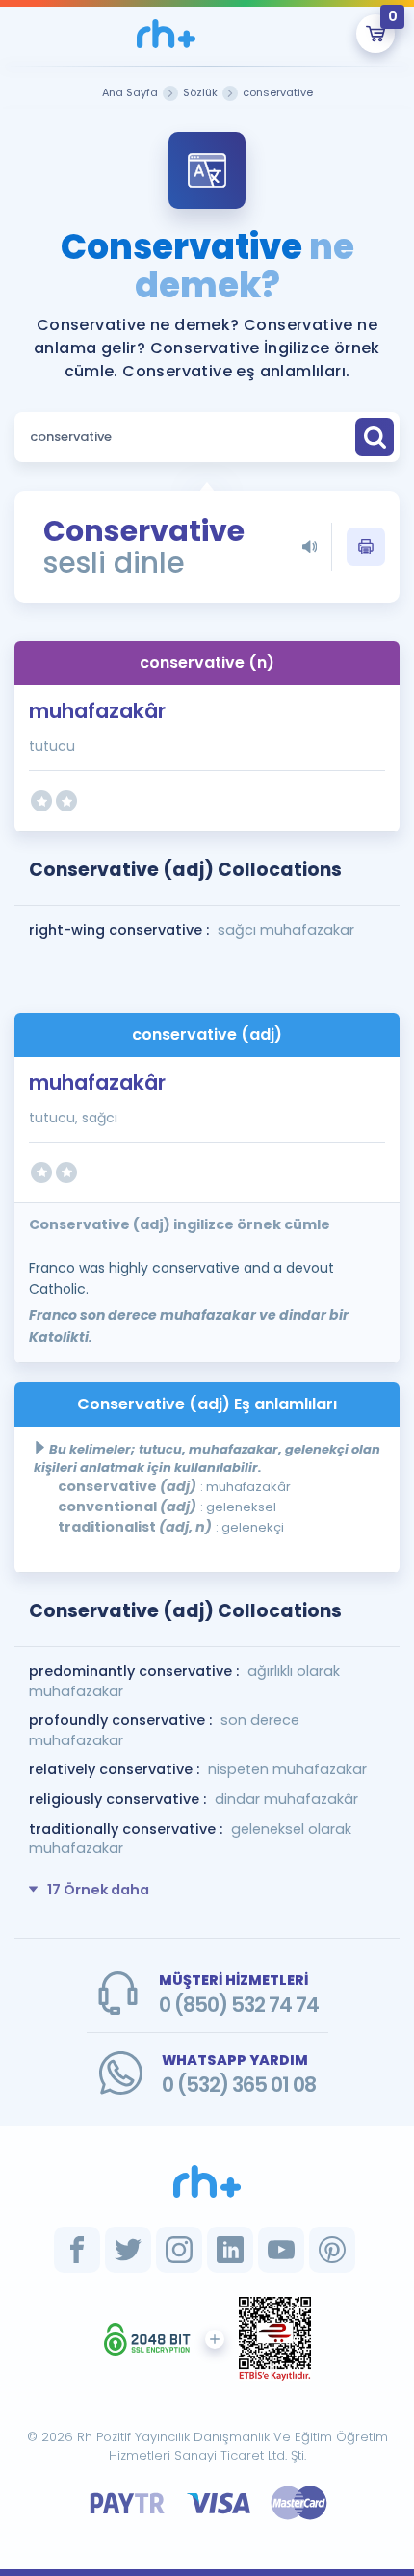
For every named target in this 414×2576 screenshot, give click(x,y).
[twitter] (128, 2250)
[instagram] (179, 2250)
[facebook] (77, 2250)
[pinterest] (332, 2250)
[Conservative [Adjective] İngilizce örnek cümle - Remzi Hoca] (166, 34)
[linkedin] (230, 2250)
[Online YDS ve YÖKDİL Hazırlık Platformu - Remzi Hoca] (207, 2181)
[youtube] (281, 2250)
